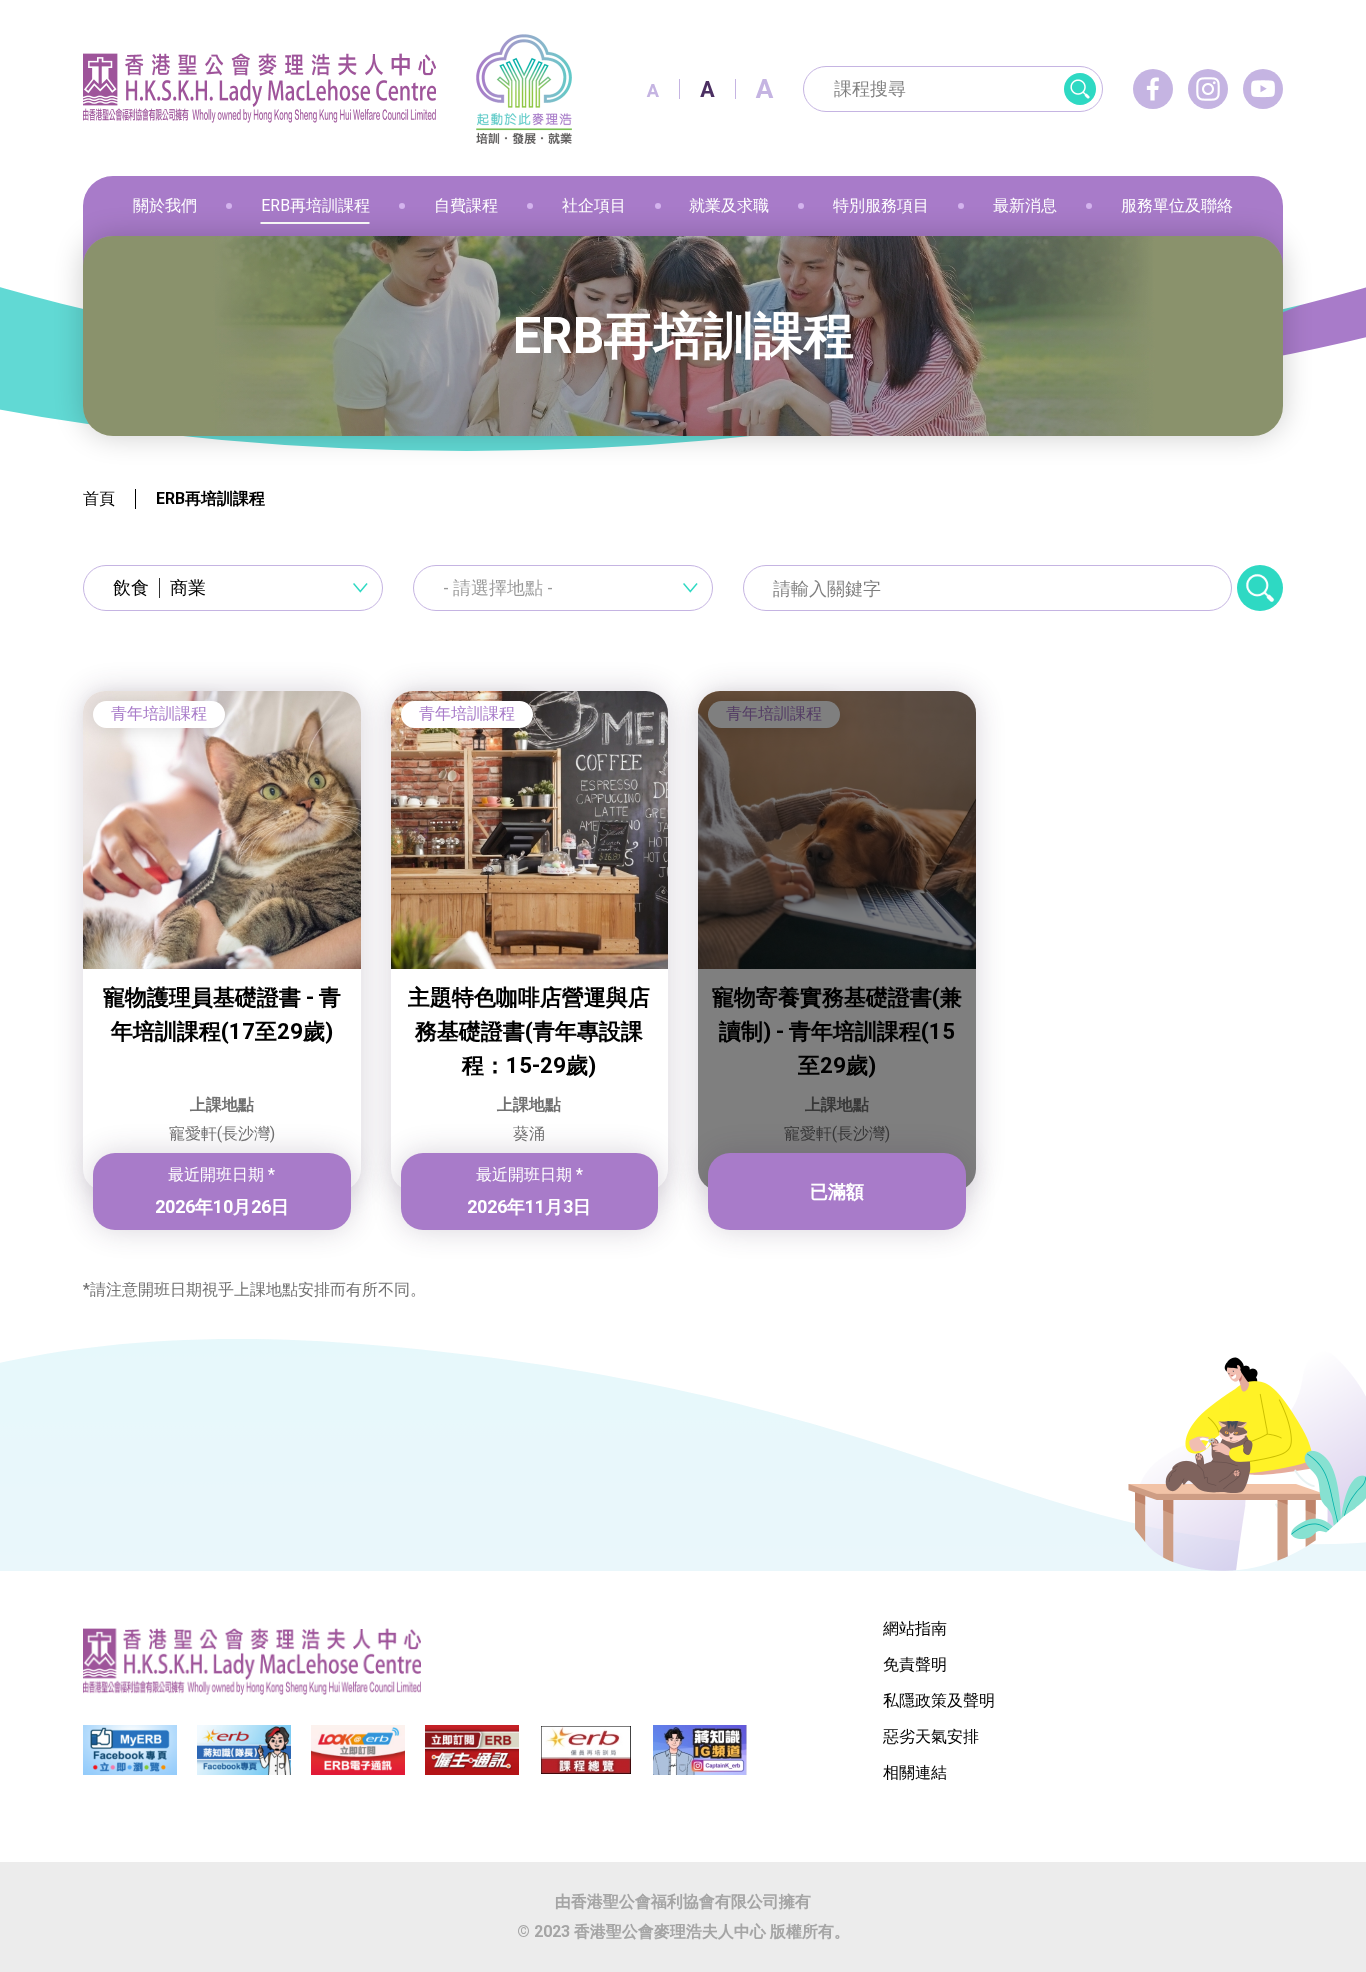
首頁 (99, 498)
